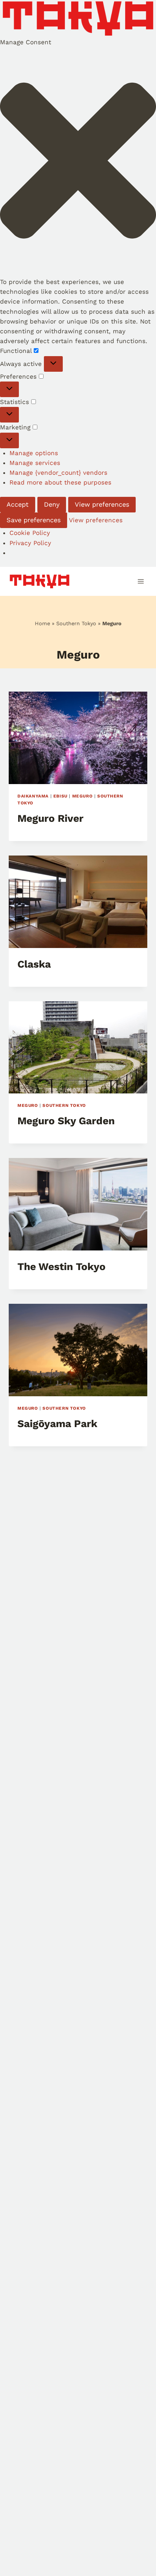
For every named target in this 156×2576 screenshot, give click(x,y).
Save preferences (34, 520)
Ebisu (60, 796)
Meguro (83, 796)
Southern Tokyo (76, 624)
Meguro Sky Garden (66, 1121)
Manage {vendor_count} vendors (58, 473)
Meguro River (50, 818)
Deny (52, 504)
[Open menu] (141, 582)
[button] (78, 162)
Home (42, 624)
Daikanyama (33, 796)
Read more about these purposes (60, 482)
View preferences (102, 504)
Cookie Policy (30, 533)
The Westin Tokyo (61, 1267)
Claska (34, 964)
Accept (18, 504)
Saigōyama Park (57, 1424)
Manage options (34, 453)
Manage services (35, 463)
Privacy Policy (30, 543)
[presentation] (78, 738)
